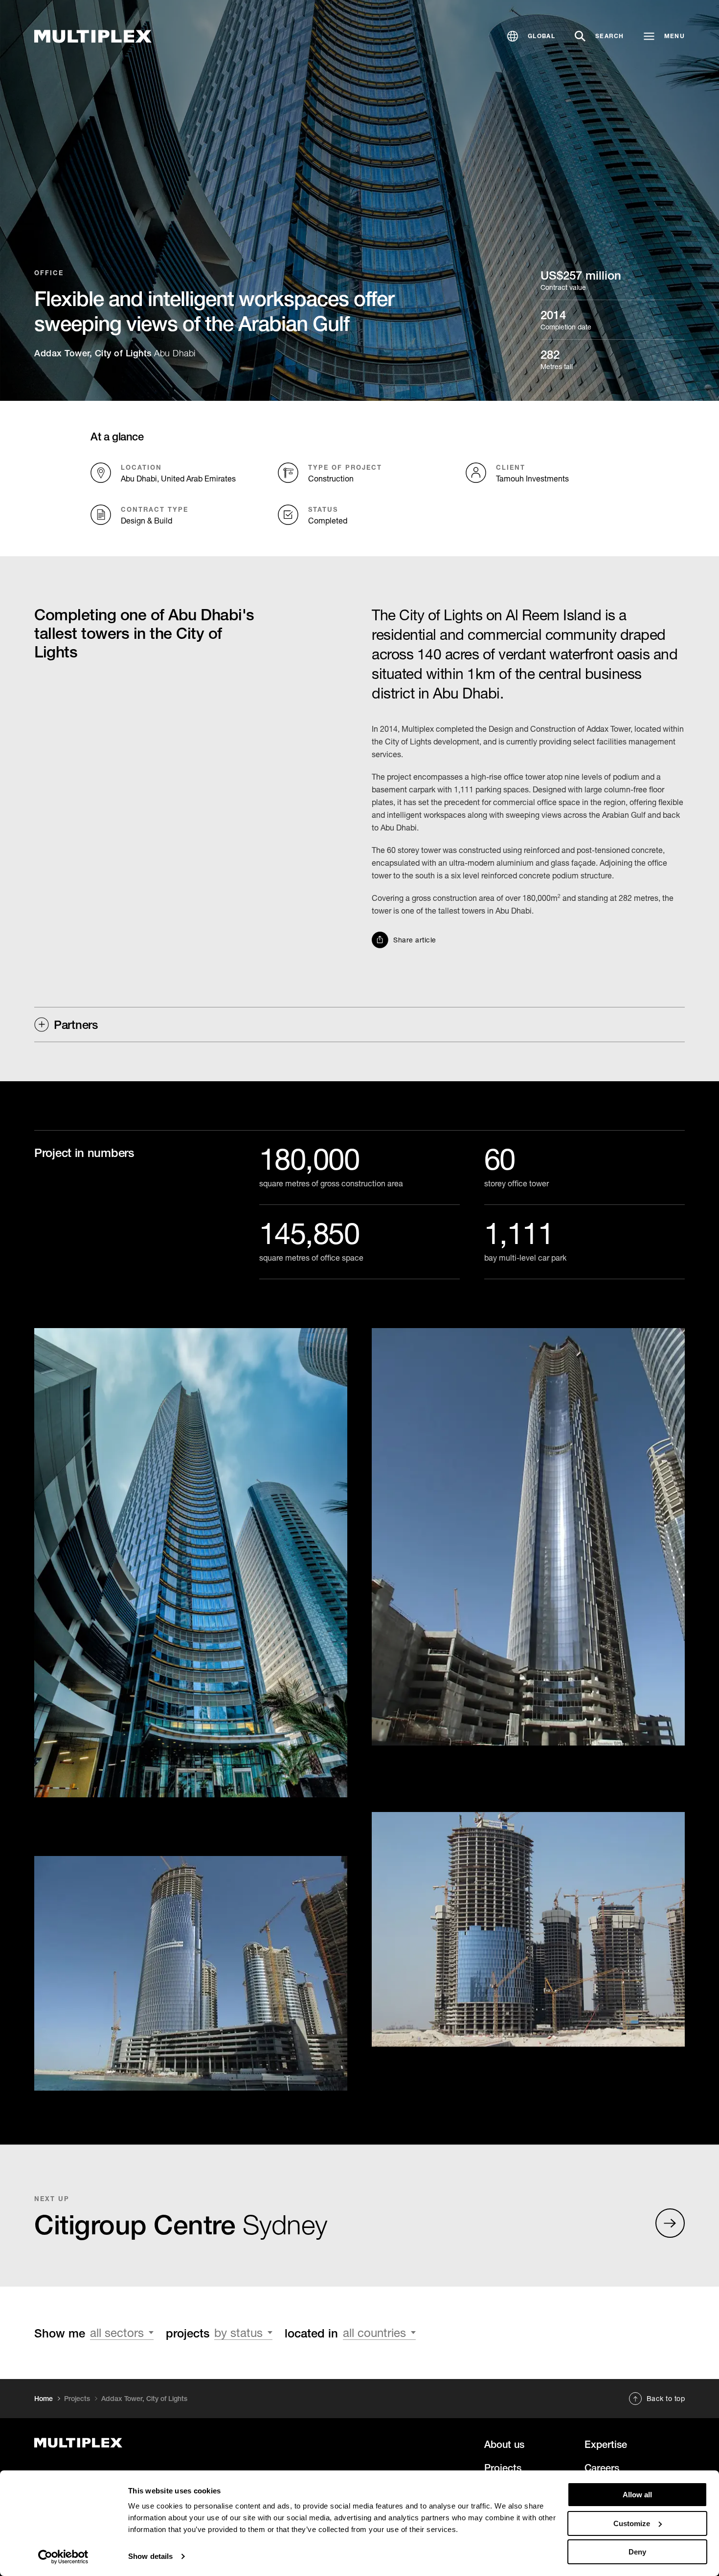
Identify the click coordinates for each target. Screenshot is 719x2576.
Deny (637, 2552)
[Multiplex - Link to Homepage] (93, 36)
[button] (531, 36)
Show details (150, 2556)
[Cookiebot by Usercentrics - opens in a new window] (63, 2557)
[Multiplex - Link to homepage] (135, 2443)
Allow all (637, 2495)
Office (49, 273)
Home (44, 2399)
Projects (77, 2399)
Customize (632, 2523)
